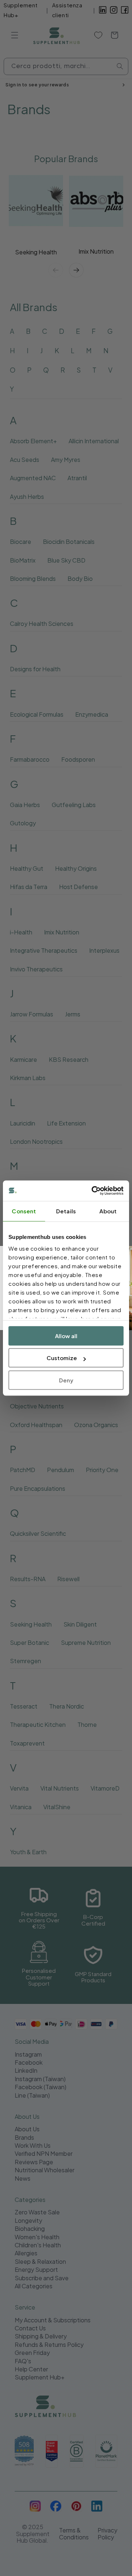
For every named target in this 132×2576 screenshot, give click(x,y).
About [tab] (108, 1211)
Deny (66, 1380)
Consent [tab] (24, 1211)
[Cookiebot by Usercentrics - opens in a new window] (93, 1191)
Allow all (66, 1336)
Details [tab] (66, 1211)
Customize (62, 1358)
